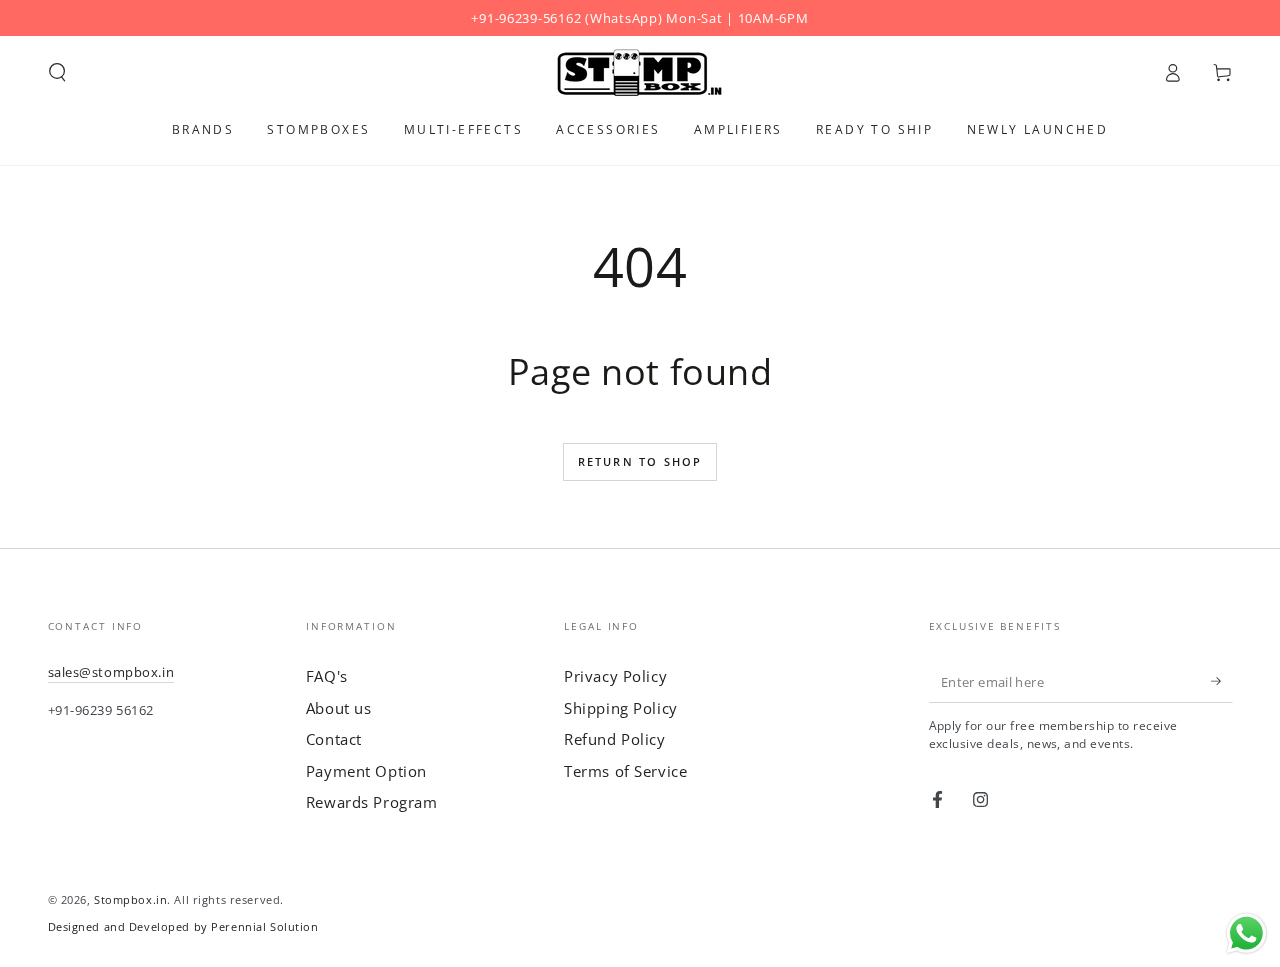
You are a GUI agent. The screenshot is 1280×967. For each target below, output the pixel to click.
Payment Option (366, 771)
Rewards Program (372, 802)
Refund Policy (614, 739)
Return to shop (640, 461)
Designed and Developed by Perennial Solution (183, 926)
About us (339, 708)
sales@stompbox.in (111, 672)
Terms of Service (625, 771)
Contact (334, 739)
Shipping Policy (621, 708)
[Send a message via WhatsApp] (1246, 933)
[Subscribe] (1222, 681)
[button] (57, 73)
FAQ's (327, 676)
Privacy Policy (615, 676)
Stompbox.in (130, 899)
